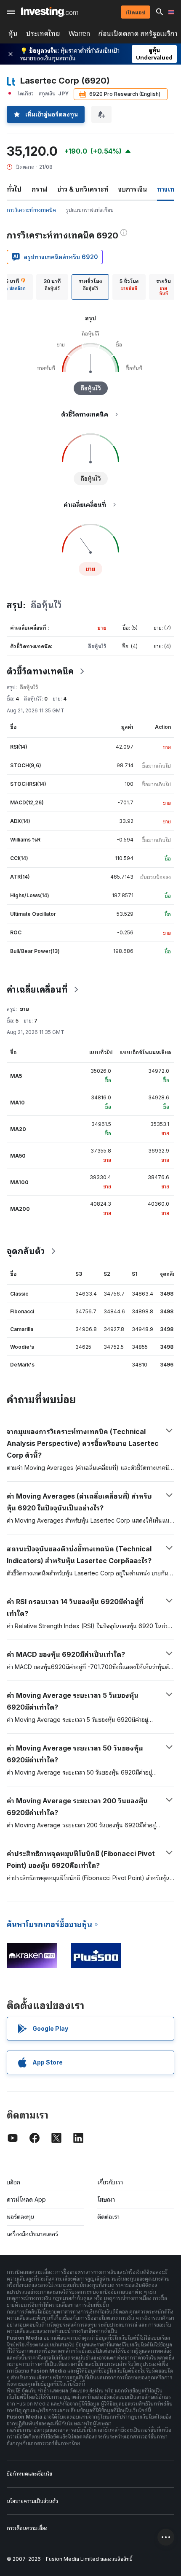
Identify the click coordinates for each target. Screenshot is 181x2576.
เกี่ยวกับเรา (110, 2182)
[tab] (52, 287)
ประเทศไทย (43, 34)
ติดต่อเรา (108, 2217)
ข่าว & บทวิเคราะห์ (83, 189)
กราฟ (39, 189)
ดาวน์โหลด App (26, 2199)
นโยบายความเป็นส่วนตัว (32, 2501)
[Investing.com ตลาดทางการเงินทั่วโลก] (49, 12)
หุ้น (13, 34)
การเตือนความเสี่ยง (27, 2528)
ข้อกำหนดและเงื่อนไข (29, 2474)
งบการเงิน (133, 189)
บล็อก (13, 2182)
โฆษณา (106, 2199)
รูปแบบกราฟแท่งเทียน (90, 210)
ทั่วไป (14, 189)
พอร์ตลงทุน (21, 2217)
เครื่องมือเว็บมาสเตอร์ (32, 2234)
